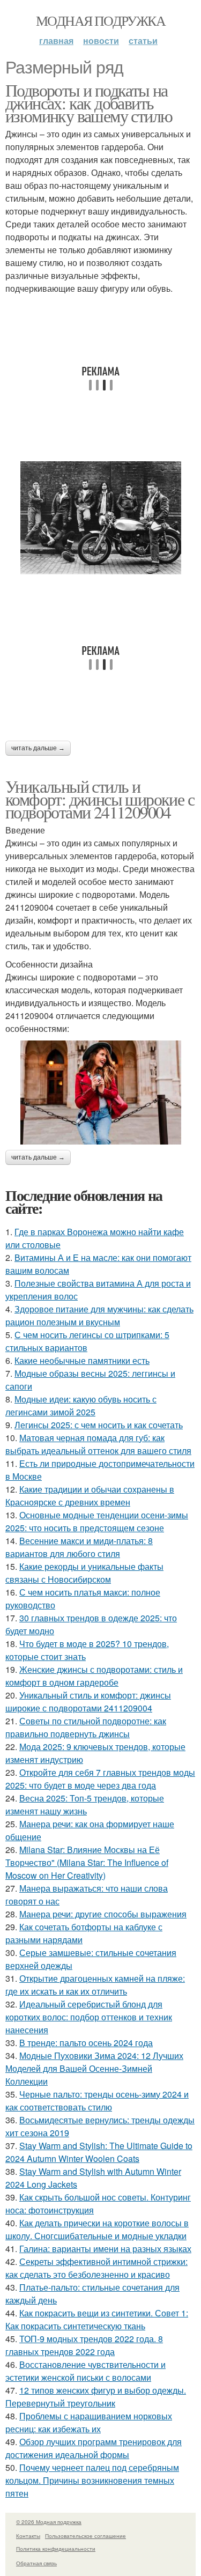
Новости (101, 40)
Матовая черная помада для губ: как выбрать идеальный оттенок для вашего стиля (98, 1444)
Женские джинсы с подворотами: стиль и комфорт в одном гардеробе (94, 1676)
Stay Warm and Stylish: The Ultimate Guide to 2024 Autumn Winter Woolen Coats (99, 2152)
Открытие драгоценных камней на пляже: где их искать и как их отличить (95, 1985)
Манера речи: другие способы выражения (103, 1914)
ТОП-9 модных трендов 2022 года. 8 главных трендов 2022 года (84, 2345)
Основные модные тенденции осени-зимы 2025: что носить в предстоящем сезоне (97, 1521)
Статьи (143, 40)
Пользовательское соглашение (85, 2536)
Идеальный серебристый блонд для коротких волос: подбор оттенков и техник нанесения (89, 2017)
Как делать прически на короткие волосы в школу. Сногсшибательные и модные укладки (97, 2229)
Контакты (28, 2536)
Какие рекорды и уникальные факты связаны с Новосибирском (84, 1573)
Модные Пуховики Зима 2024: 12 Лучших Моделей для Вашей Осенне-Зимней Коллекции (94, 2068)
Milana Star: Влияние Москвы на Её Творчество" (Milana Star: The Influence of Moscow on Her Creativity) (87, 1862)
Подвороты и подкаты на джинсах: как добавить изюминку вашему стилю (89, 103)
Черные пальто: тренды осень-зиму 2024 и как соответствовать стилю (97, 2101)
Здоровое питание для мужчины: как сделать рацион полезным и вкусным (99, 1315)
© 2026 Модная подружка (49, 2522)
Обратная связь (36, 2563)
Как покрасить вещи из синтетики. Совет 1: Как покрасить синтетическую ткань (97, 2319)
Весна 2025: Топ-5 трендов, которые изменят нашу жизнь (85, 1804)
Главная (56, 40)
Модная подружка (100, 20)
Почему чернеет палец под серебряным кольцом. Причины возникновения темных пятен (92, 2480)
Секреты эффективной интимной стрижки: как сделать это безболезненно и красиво (96, 2268)
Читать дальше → (38, 748)
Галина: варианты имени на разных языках (105, 2249)
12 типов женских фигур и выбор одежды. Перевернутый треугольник (96, 2397)
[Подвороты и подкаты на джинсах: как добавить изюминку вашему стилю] (100, 518)
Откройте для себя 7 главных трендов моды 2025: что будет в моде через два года (100, 1779)
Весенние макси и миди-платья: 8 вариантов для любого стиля (79, 1547)
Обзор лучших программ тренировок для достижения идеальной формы (94, 2448)
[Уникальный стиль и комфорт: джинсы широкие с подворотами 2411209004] (100, 1093)
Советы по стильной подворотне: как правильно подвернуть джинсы (86, 1727)
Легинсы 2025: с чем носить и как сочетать (99, 1425)
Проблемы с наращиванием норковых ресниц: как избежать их (89, 2422)
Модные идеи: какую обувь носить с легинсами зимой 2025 (81, 1405)
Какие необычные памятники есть (82, 1360)
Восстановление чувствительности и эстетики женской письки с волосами (85, 2371)
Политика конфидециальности (56, 2549)
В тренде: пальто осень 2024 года (86, 2043)
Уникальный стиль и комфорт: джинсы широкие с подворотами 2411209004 (100, 799)
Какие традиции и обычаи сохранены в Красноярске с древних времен (90, 1496)
